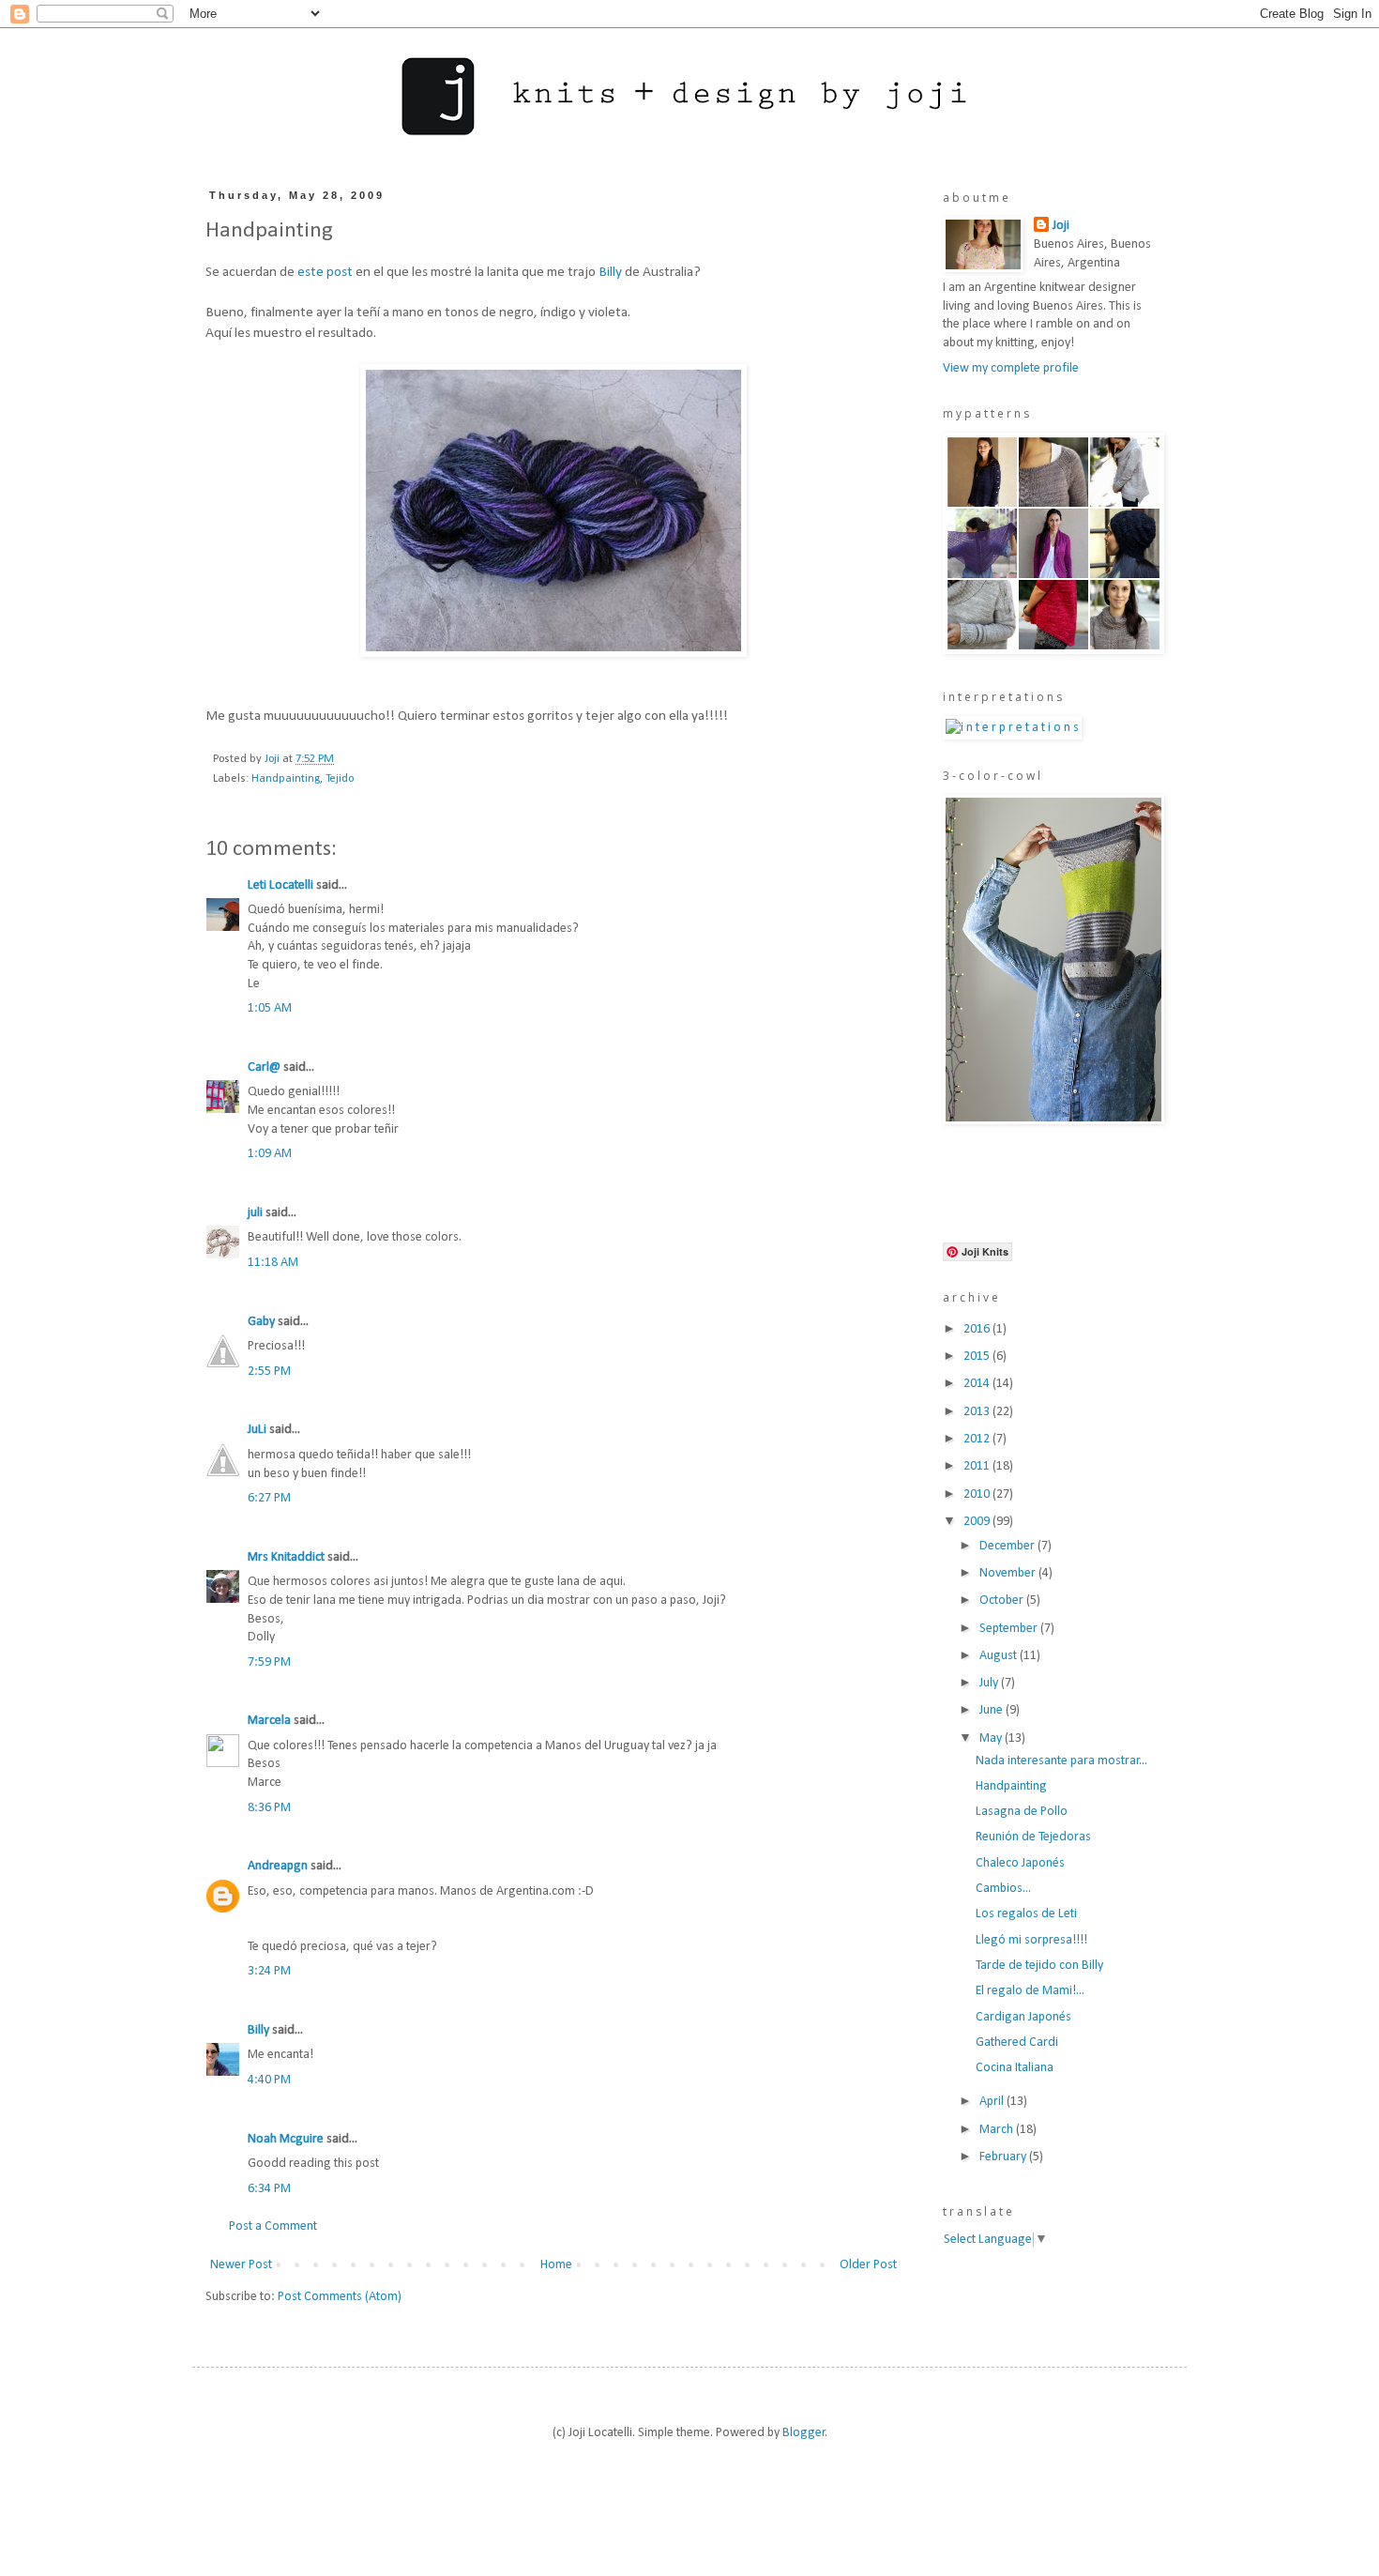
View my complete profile (1011, 368)
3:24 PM (269, 1971)
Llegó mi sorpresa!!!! (1031, 1940)
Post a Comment (273, 2226)
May (992, 1738)
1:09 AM (270, 1154)
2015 (978, 1357)
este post (325, 272)
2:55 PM (269, 1372)
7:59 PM (269, 1662)
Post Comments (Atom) (340, 2297)
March (998, 2130)
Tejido (340, 779)
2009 (978, 1522)
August (1000, 1656)
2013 (978, 1412)
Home (556, 2265)
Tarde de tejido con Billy (1039, 1966)
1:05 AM (270, 1008)
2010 (978, 1494)
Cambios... (1003, 1889)
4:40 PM (269, 2080)
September (1010, 1629)
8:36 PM (269, 1808)
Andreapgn (278, 1866)
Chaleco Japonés (1020, 1863)
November (1009, 1573)
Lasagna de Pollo (1022, 1812)
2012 (978, 1439)
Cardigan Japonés (1023, 2017)
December (1008, 1546)
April (993, 2102)
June (993, 1710)
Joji (1061, 226)
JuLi (257, 1430)
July (990, 1683)
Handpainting (286, 779)
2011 (978, 1466)
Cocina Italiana (1015, 2068)
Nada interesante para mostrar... (1061, 1761)
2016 (978, 1329)
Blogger (804, 2433)
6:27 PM (269, 1498)
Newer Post (241, 2265)
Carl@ (264, 1067)
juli (255, 1213)
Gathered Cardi (1017, 2043)
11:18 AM (273, 1263)
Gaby (261, 1322)
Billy (610, 272)
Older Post (868, 2265)
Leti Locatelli (280, 885)
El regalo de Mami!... (1030, 1991)
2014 (978, 1384)
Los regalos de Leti (1026, 1914)
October (1003, 1600)
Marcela (269, 1721)
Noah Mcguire (286, 2139)
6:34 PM (269, 2189)
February (1004, 2157)
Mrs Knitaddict (286, 1557)
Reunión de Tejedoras (1033, 1837)
